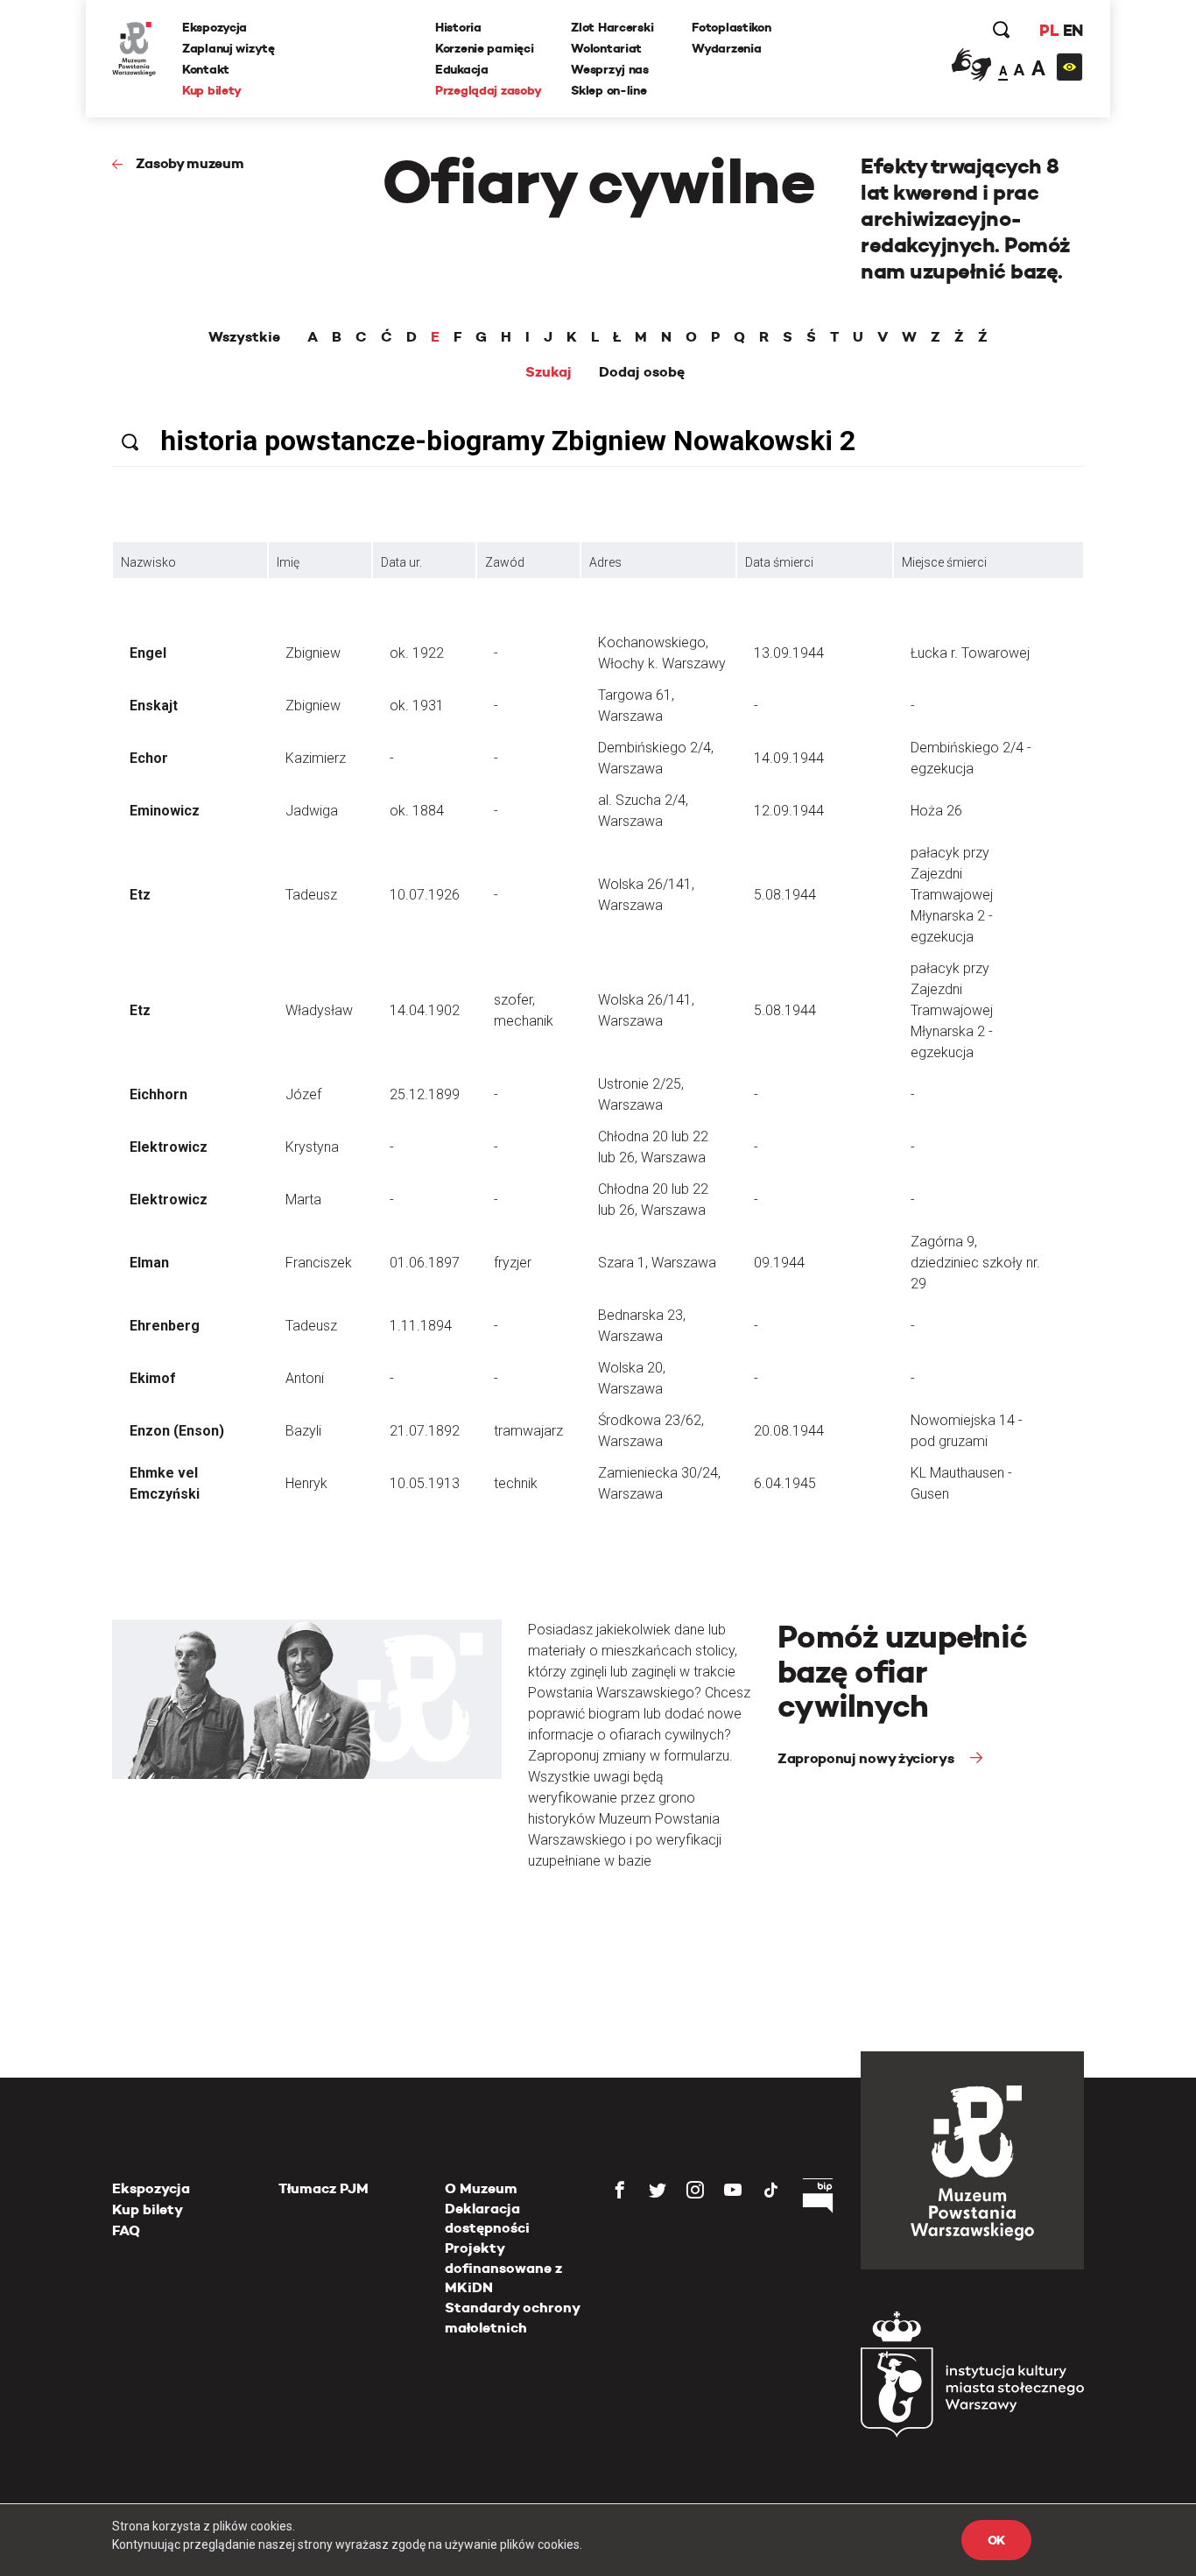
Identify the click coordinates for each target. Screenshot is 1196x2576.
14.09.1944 (789, 758)
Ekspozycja (215, 27)
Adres (605, 562)
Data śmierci (779, 562)
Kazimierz (316, 758)
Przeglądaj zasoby (488, 90)
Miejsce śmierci (944, 562)
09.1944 (779, 1263)
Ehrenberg (165, 1326)
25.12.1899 (425, 1094)
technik (516, 1483)
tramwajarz (528, 1431)
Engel (148, 653)
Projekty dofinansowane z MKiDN (503, 2268)
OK (996, 2540)
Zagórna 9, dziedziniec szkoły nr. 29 (975, 1263)
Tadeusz (311, 895)
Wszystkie (244, 337)
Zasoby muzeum (190, 163)
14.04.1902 (425, 1010)
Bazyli (303, 1431)
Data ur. (401, 562)
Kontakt (206, 69)
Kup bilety (212, 90)
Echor (149, 758)
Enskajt (154, 706)
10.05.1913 (425, 1483)
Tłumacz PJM (324, 2188)
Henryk (306, 1483)
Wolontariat (606, 48)
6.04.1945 (785, 1483)
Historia (458, 27)
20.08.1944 (789, 1431)
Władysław (319, 1010)
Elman (149, 1263)
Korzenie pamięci (485, 48)
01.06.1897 (425, 1263)
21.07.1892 (425, 1431)
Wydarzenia (726, 48)
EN (1073, 30)
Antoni (305, 1378)
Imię (288, 562)
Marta (303, 1200)
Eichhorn (158, 1094)
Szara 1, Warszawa (657, 1263)
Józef (303, 1094)
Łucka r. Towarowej (970, 653)
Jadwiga (312, 811)
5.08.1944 (785, 895)
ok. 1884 (417, 811)
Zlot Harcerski (612, 27)
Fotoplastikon (731, 27)
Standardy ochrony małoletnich (512, 2317)
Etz (140, 895)
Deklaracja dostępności (487, 2218)
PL (1049, 30)
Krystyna (312, 1147)
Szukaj (549, 372)
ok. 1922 (417, 653)
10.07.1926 (425, 895)
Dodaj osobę (642, 372)
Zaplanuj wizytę (229, 48)
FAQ (126, 2230)
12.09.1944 (789, 811)
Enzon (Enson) (177, 1431)
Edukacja (462, 69)
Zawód (505, 562)
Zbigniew (313, 653)
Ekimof (153, 1378)
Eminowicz (165, 811)
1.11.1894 (421, 1326)
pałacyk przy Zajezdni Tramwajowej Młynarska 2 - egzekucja (952, 895)
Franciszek (319, 1263)
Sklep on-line (609, 90)
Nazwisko (148, 562)
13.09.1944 (789, 653)
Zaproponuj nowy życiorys (867, 1758)
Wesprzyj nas (610, 69)
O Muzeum (481, 2188)
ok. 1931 (417, 706)
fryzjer (513, 1263)
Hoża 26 (936, 811)
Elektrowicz (169, 1147)
